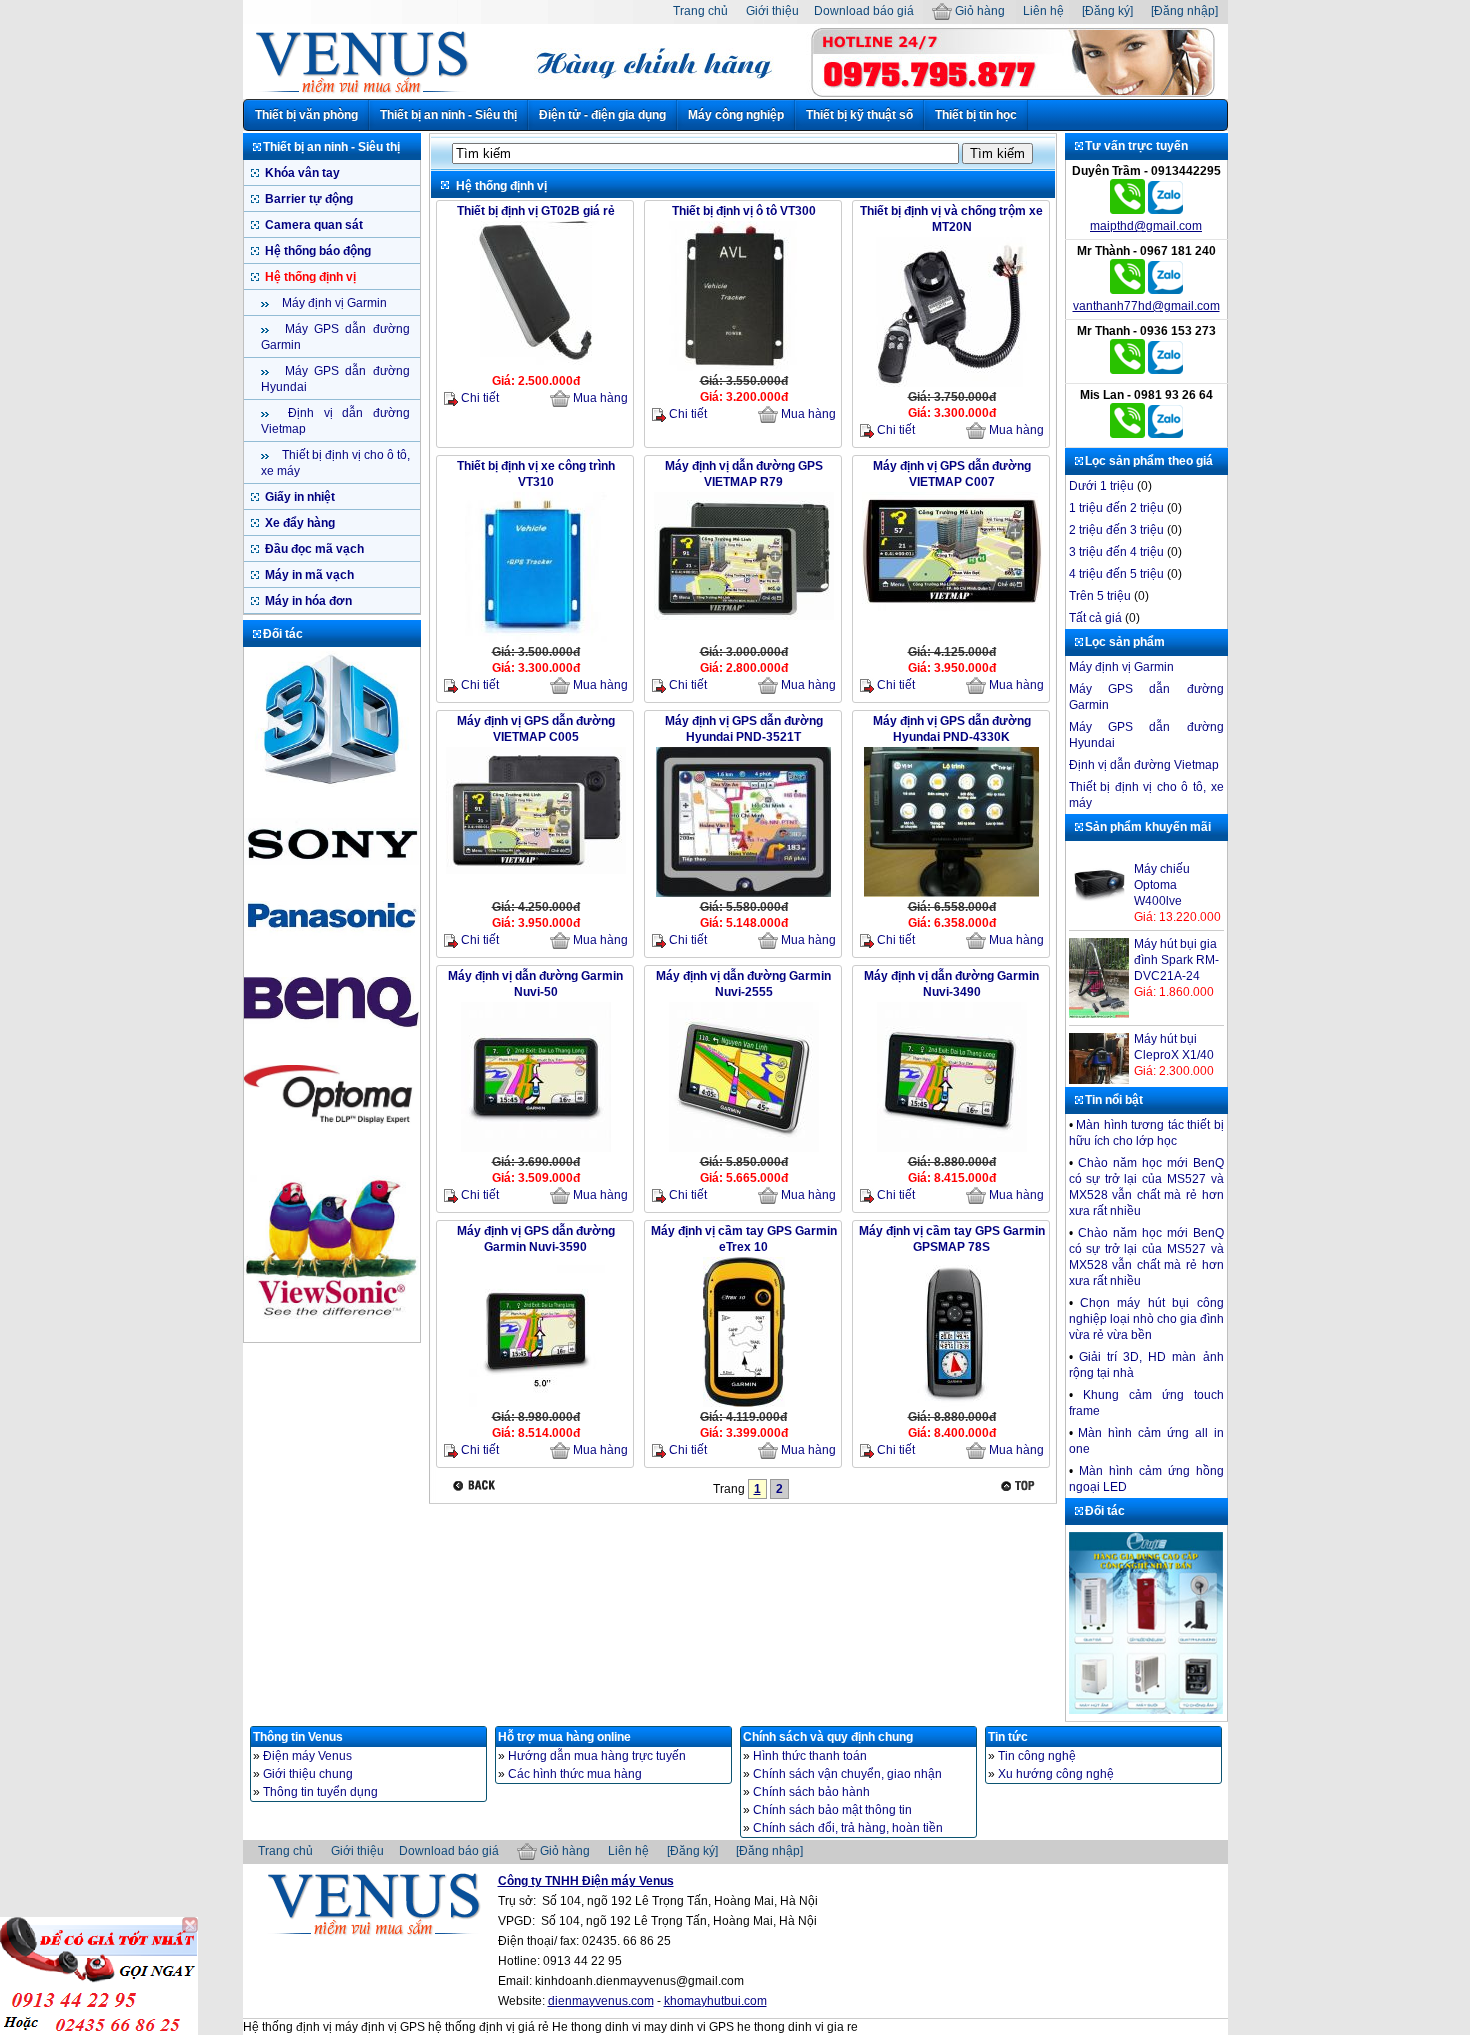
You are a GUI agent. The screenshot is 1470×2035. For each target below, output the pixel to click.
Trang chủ (700, 11)
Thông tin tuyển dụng (320, 1792)
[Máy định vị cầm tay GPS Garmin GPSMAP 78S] (952, 1405)
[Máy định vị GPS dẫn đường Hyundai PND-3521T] (743, 895)
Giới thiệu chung (308, 1774)
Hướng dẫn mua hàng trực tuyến (597, 1756)
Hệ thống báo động (316, 251)
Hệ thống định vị (309, 277)
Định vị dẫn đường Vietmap (1144, 765)
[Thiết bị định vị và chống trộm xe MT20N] (951, 385)
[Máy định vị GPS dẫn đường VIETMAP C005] (536, 872)
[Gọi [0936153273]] (1127, 370)
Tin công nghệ (1037, 1756)
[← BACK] (476, 1485)
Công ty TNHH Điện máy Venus (586, 1881)
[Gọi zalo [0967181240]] (1165, 290)
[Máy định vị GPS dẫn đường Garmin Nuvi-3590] (536, 1405)
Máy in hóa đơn (307, 601)
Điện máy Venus (307, 1756)
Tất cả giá (1095, 618)
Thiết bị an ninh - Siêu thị (448, 115)
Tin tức (1008, 1737)
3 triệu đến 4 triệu (1116, 552)
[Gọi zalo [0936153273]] (1165, 370)
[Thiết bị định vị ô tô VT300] (744, 369)
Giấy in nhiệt (298, 497)
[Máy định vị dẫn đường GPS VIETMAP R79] (744, 618)
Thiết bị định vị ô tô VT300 (744, 211)
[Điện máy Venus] (361, 92)
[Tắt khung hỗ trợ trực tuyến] (190, 1925)
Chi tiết (478, 398)
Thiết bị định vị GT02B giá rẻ (536, 211)
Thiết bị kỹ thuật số (859, 115)
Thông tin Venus (298, 1737)
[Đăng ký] (1107, 11)
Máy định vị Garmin (333, 303)
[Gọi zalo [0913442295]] (1165, 210)
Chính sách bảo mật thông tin (832, 1810)
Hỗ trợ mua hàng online (564, 1737)
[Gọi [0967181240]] (1127, 290)
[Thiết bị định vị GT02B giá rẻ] (535, 369)
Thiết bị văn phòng (306, 115)
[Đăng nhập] (1184, 11)
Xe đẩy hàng (298, 523)
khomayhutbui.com (715, 2001)
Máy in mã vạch (308, 575)
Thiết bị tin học (976, 115)
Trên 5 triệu (1100, 596)
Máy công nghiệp (736, 115)
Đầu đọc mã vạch (313, 549)
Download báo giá (864, 11)
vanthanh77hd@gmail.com (1146, 306)
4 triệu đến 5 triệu (1116, 574)
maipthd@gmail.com (1146, 226)
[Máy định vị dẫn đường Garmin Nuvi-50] (536, 1150)
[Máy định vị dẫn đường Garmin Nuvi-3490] (952, 1150)
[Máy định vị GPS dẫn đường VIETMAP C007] (952, 609)
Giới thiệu (772, 11)
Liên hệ (1043, 11)
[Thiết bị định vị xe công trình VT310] (536, 640)
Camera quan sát (312, 225)
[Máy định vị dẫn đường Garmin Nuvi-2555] (744, 1150)
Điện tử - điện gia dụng (602, 115)
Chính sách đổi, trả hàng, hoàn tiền (848, 1828)
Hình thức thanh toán (810, 1756)
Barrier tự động (307, 199)
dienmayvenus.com (601, 2001)
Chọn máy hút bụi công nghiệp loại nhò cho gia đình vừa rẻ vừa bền (1146, 1319)
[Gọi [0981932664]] (1127, 434)
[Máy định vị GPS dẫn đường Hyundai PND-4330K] (951, 895)
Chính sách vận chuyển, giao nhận (847, 1774)
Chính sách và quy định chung (828, 1737)
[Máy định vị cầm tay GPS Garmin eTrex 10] (744, 1405)
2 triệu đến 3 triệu (1116, 530)
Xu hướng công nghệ (1056, 1774)
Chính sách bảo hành (811, 1792)
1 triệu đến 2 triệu (1116, 508)
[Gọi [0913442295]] (1127, 210)
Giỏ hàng (978, 11)
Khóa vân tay (301, 173)
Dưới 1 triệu (1101, 486)
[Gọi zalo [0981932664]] (1165, 434)
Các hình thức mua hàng (575, 1774)
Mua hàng (599, 398)
